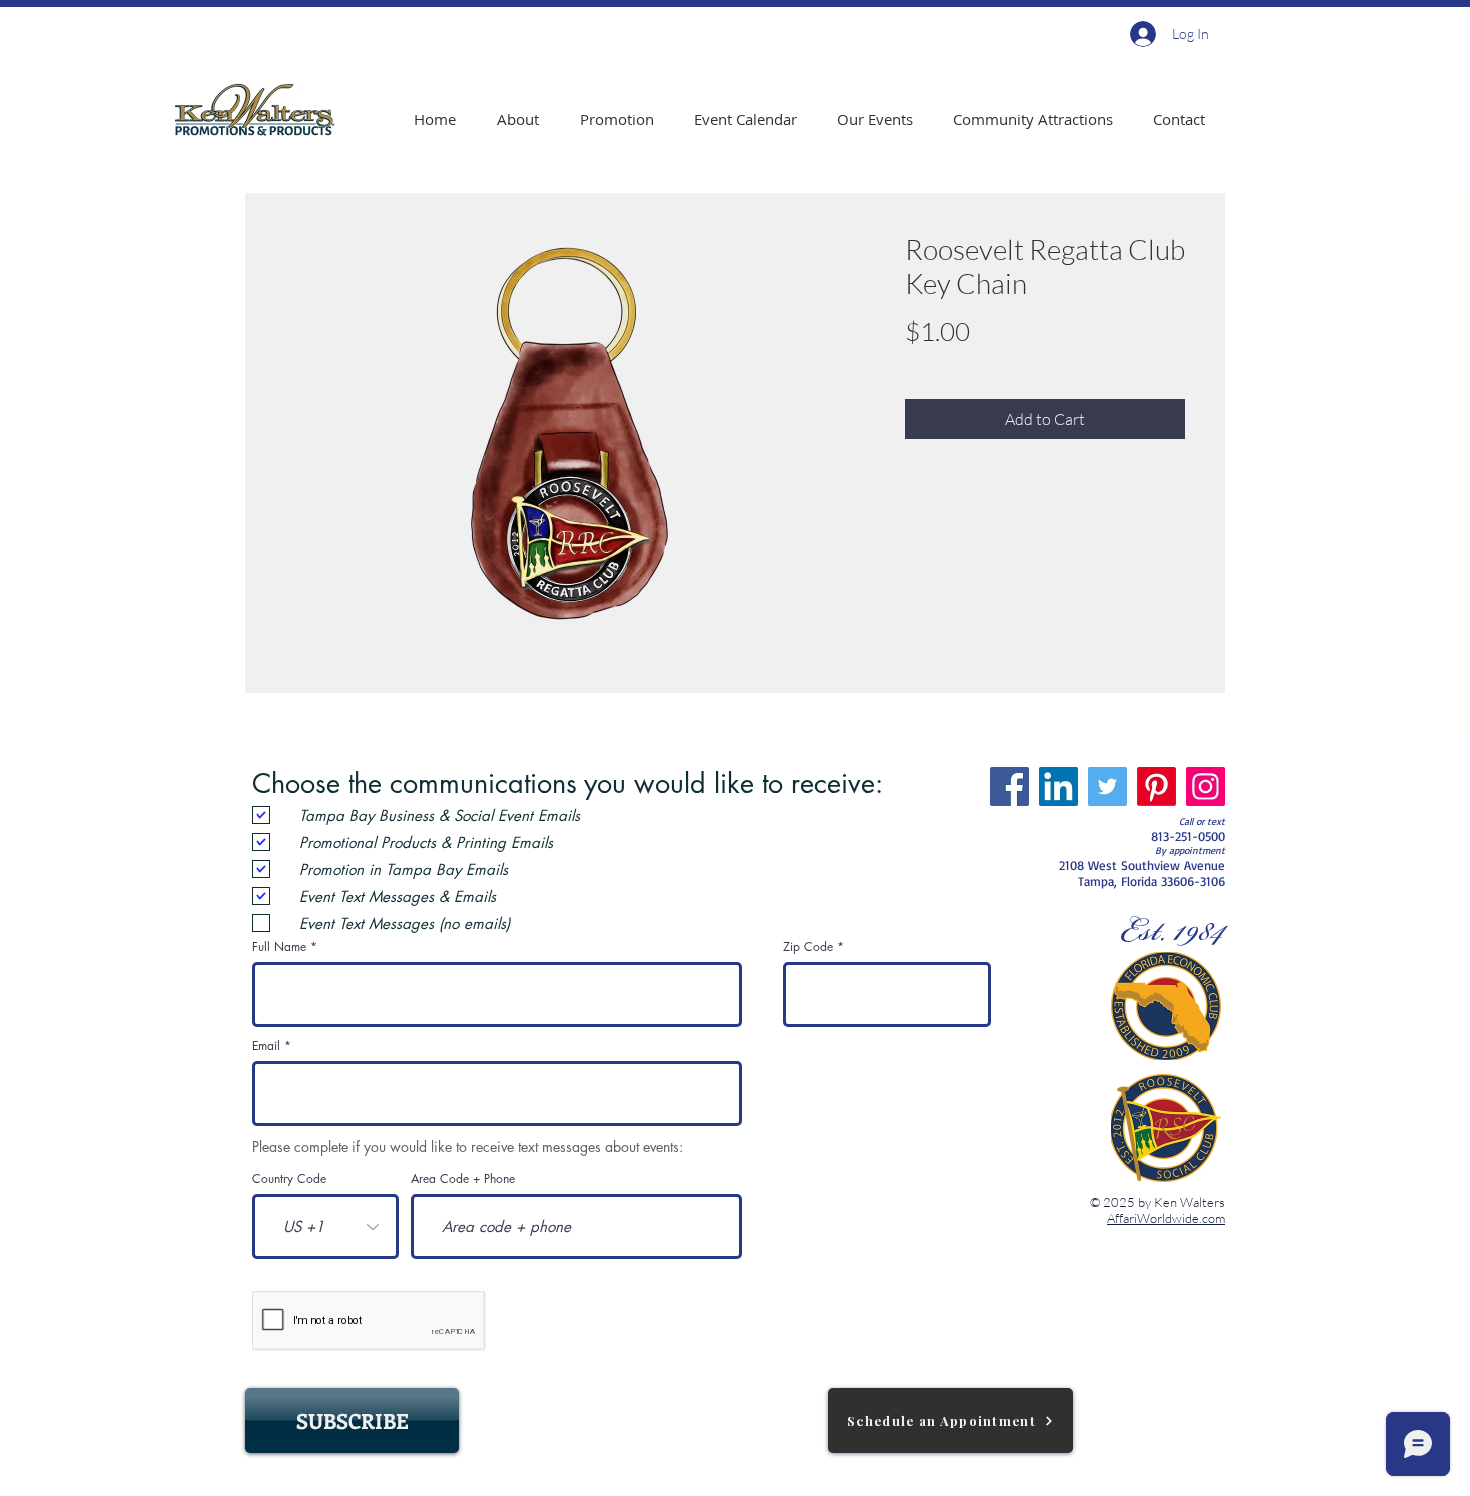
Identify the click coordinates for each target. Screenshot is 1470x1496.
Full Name (279, 947)
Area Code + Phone (463, 1179)
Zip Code (808, 947)
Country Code (289, 1179)
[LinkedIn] (1058, 786)
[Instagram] (1205, 786)
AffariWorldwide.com (1166, 1218)
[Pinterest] (1156, 786)
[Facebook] (1009, 786)
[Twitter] (1107, 786)
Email (266, 1046)
